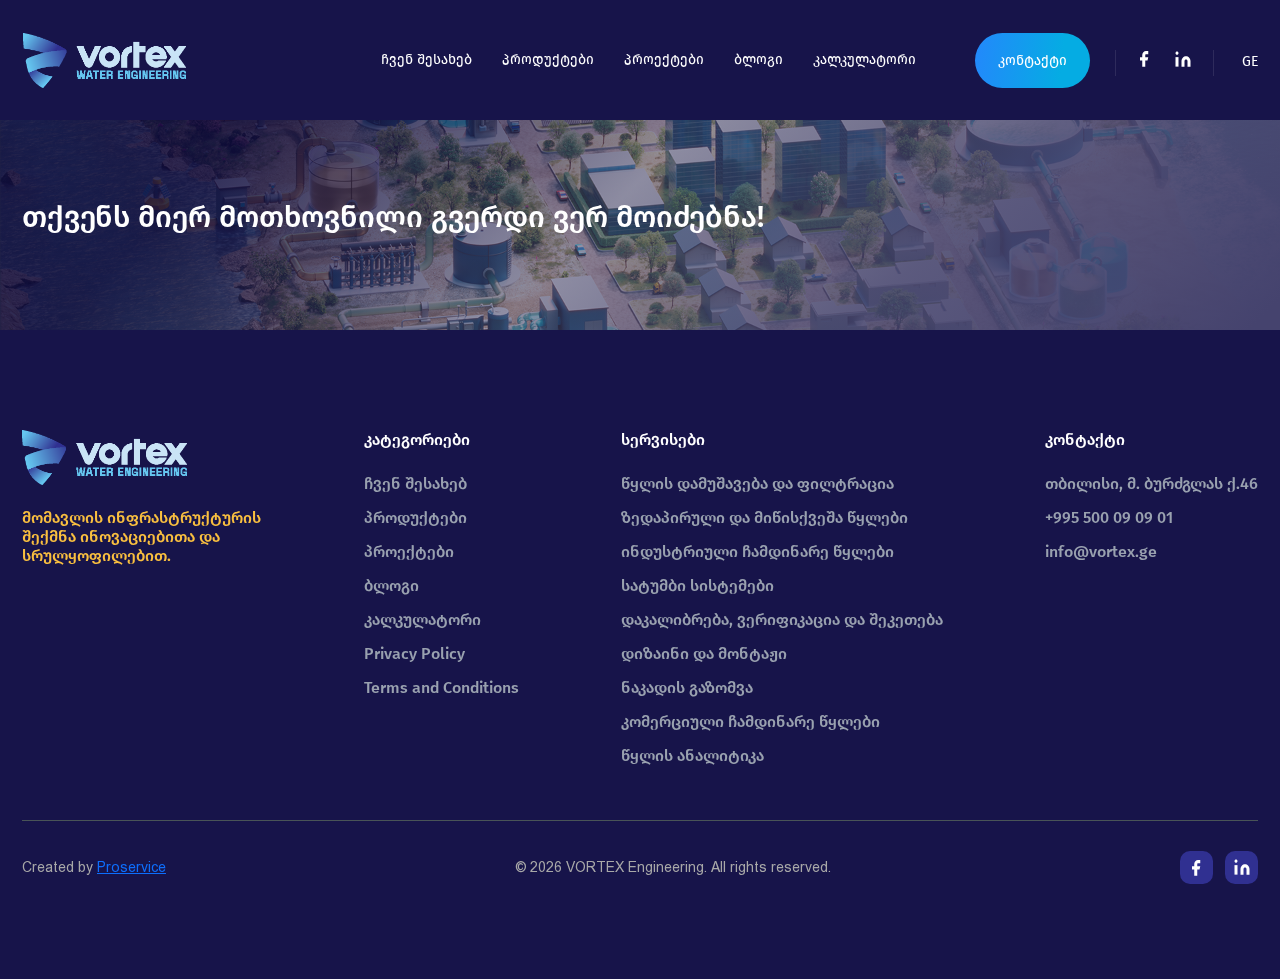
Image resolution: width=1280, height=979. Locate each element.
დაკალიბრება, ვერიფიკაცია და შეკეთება (782, 619)
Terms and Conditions (441, 687)
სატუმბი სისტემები (697, 585)
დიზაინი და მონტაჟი (704, 653)
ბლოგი (758, 59)
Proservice (131, 867)
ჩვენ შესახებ (426, 59)
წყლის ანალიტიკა (692, 755)
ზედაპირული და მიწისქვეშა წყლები (764, 517)
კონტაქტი (1032, 60)
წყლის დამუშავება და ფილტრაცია (757, 483)
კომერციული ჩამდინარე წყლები (750, 721)
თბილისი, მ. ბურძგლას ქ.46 (1151, 483)
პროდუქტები (548, 59)
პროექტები (664, 59)
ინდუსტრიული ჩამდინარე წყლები (757, 551)
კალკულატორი (864, 59)
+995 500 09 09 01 (1109, 517)
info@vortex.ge (1101, 551)
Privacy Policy (414, 653)
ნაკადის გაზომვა (687, 687)
